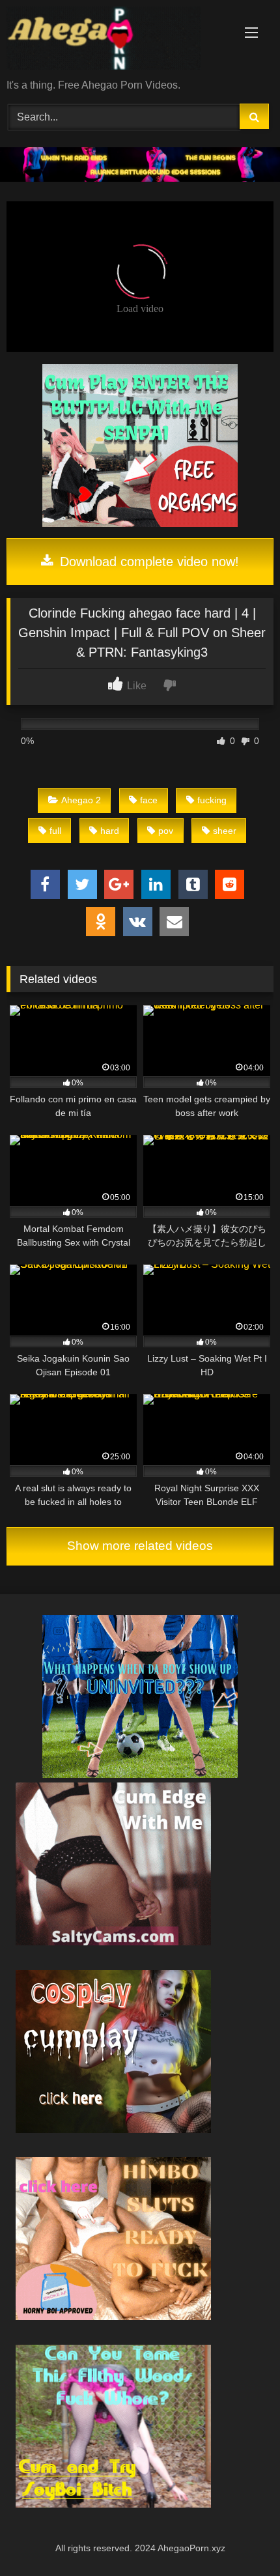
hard (110, 831)
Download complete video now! (147, 562)
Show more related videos (140, 1546)
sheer (225, 831)
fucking (212, 800)
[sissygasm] (140, 1774)
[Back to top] (240, 2537)
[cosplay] (140, 523)
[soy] (113, 2504)
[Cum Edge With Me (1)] (113, 1942)
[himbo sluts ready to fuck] (113, 2316)
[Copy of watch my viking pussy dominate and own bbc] (140, 178)
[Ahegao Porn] (115, 40)
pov (166, 831)
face (149, 800)
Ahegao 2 (81, 800)
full (55, 831)
